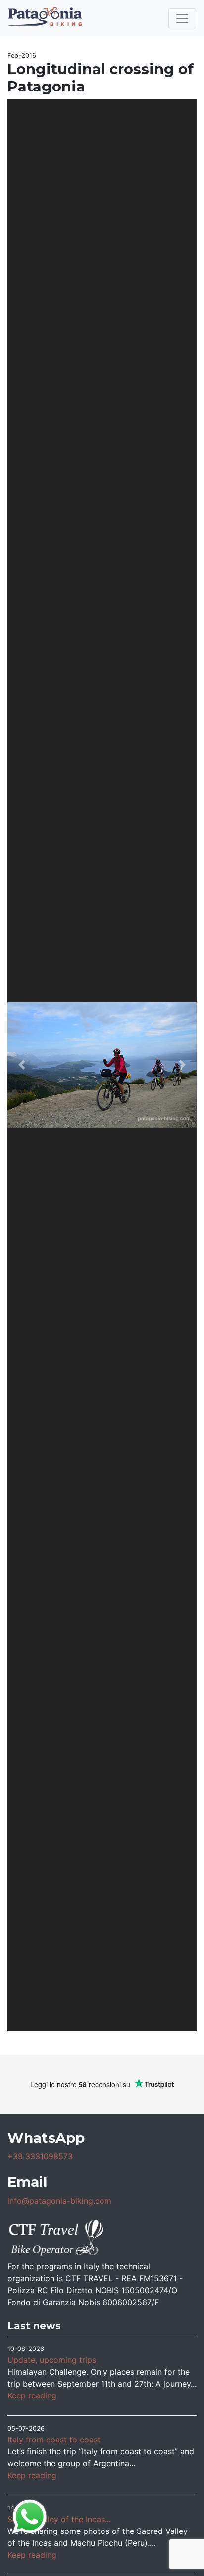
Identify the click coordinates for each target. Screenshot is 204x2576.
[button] (22, 1065)
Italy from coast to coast (54, 2440)
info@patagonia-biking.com (59, 2201)
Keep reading (32, 2395)
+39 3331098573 (40, 2156)
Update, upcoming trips (52, 2360)
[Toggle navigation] (182, 18)
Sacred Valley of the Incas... (59, 2519)
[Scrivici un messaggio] (30, 2516)
